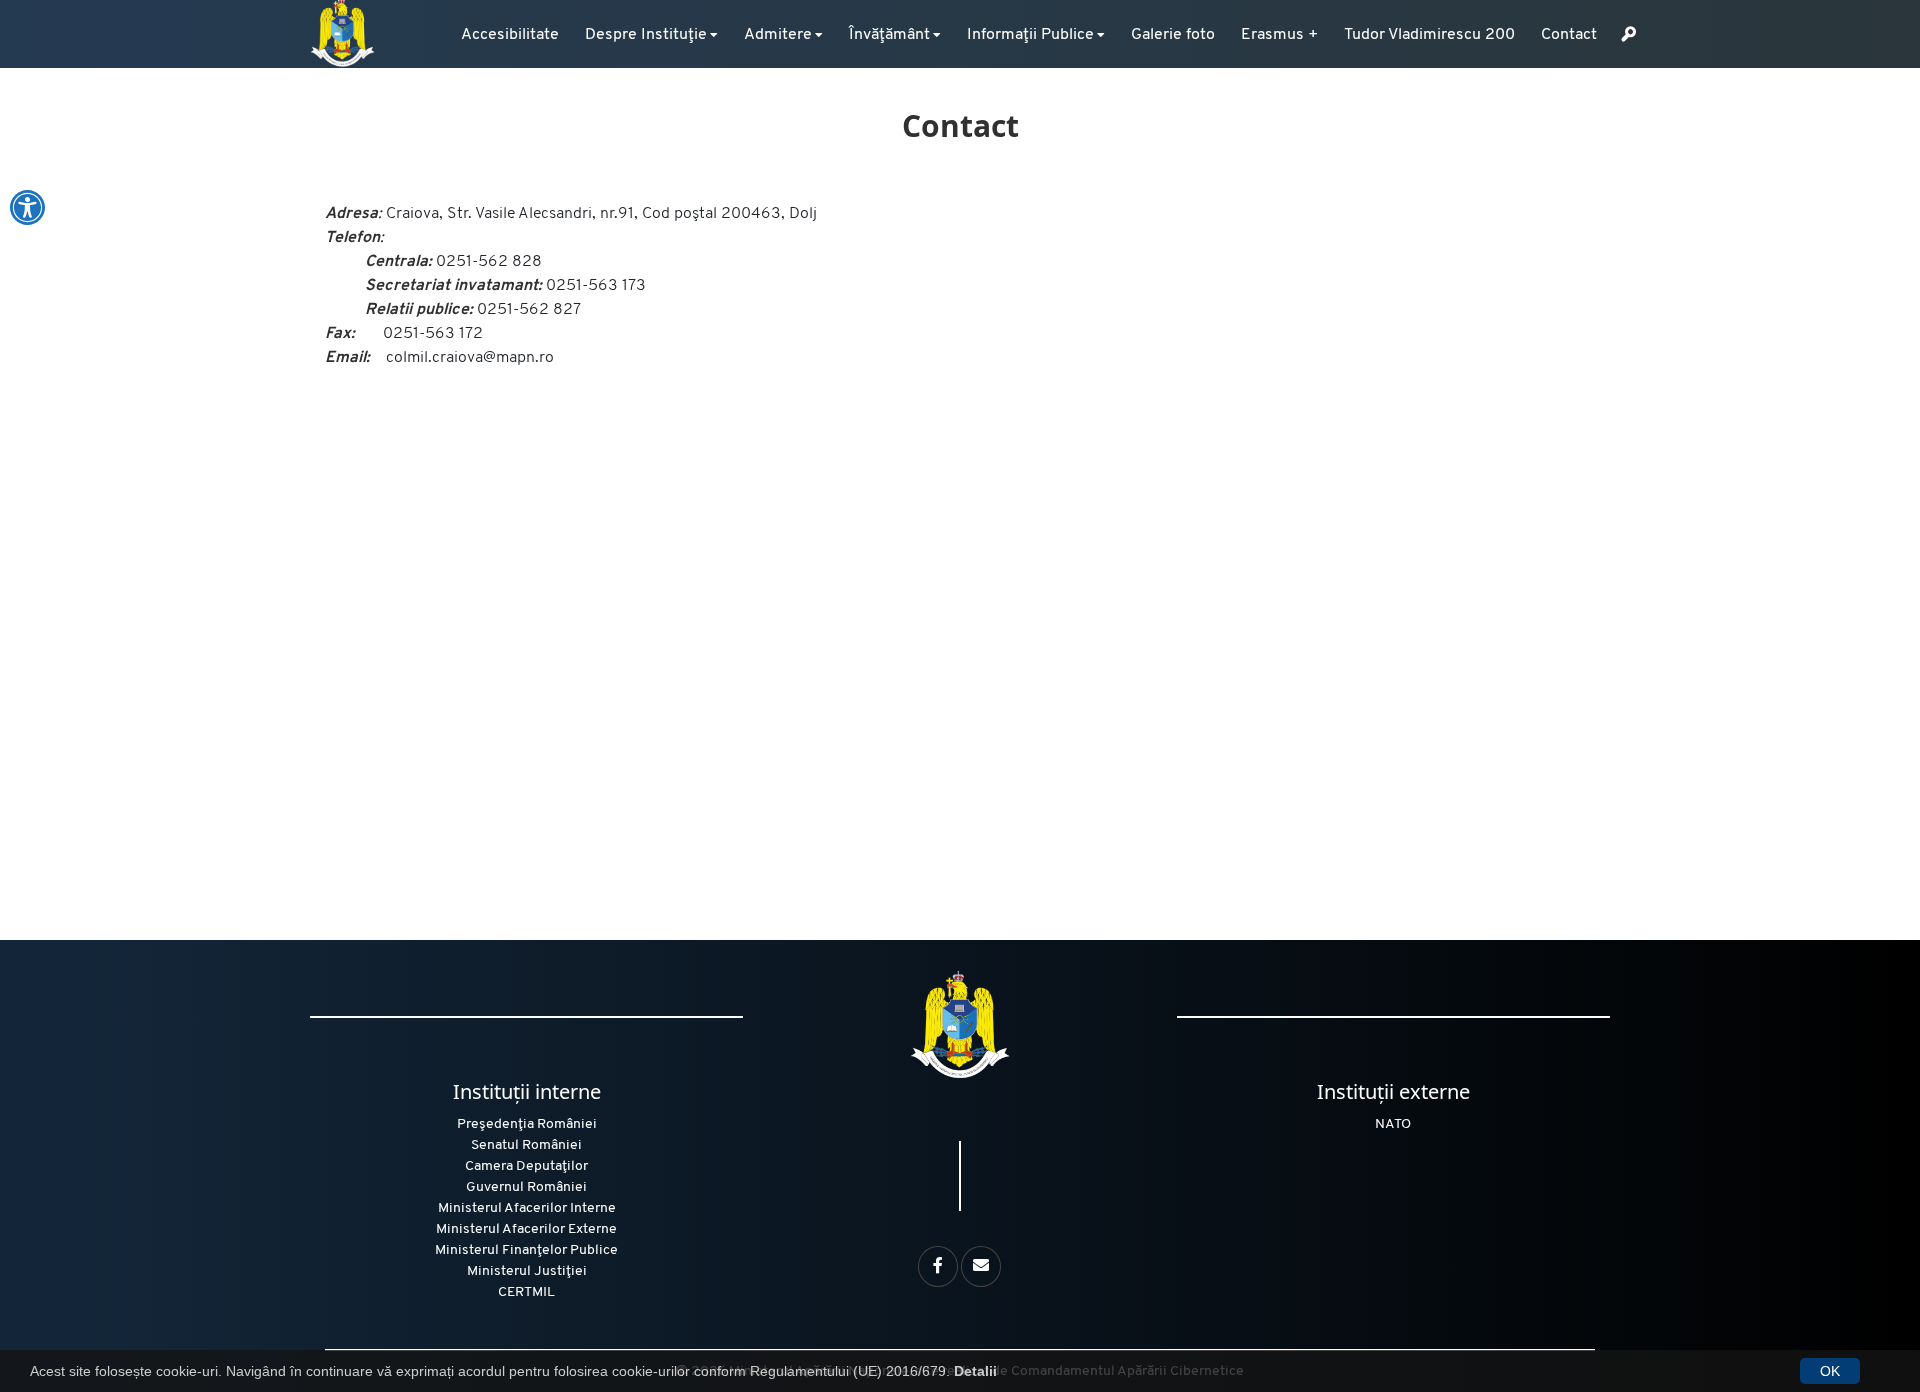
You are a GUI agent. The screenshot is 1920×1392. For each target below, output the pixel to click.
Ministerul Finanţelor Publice (526, 1250)
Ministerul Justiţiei (527, 1271)
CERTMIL (526, 1292)
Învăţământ (889, 35)
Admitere (778, 35)
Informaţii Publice (1030, 35)
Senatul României (526, 1145)
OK (1830, 1371)
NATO (1393, 1124)
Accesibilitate (510, 35)
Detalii (975, 1371)
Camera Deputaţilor (526, 1166)
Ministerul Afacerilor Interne (527, 1208)
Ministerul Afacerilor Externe (526, 1229)
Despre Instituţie (646, 35)
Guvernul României (526, 1187)
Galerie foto (1173, 35)
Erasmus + (1279, 35)
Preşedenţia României (527, 1124)
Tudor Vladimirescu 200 (1429, 35)
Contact (1569, 35)
